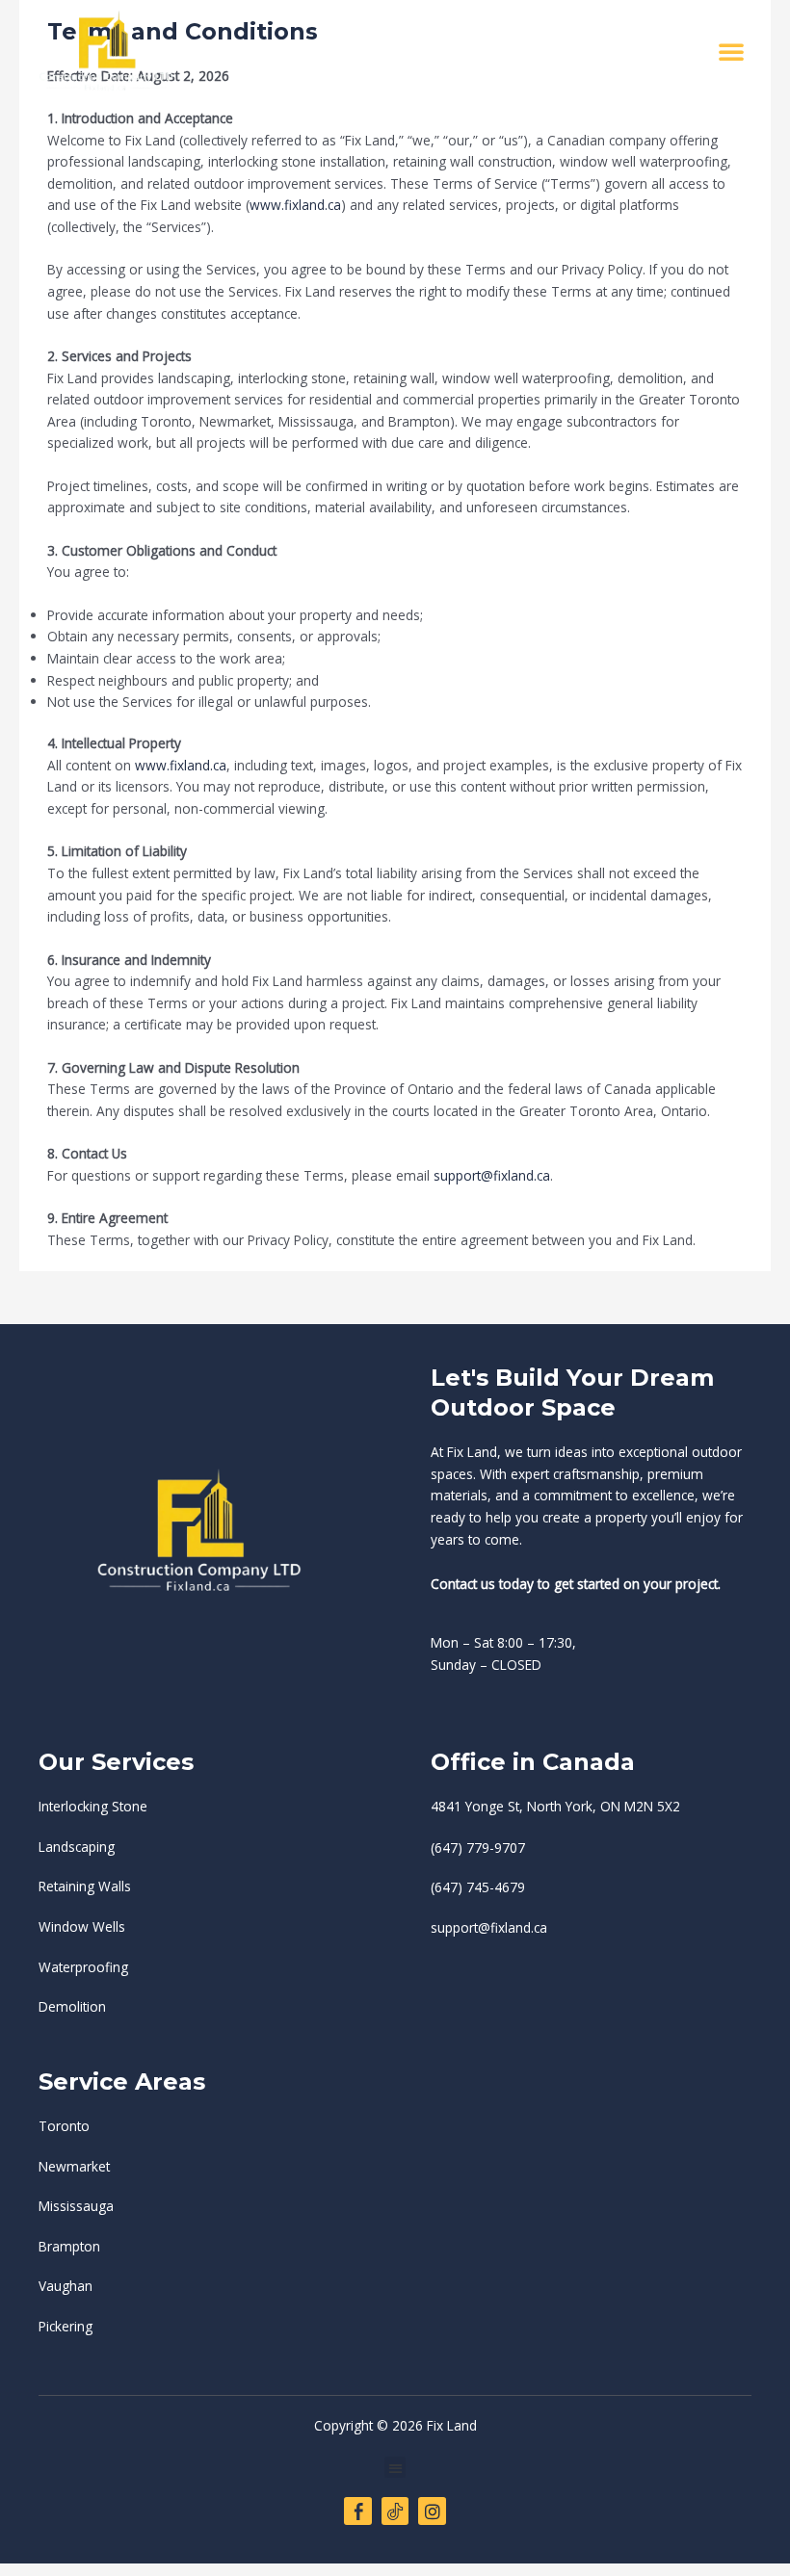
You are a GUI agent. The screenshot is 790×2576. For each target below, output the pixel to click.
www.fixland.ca (295, 205)
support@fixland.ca (492, 1175)
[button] (731, 51)
